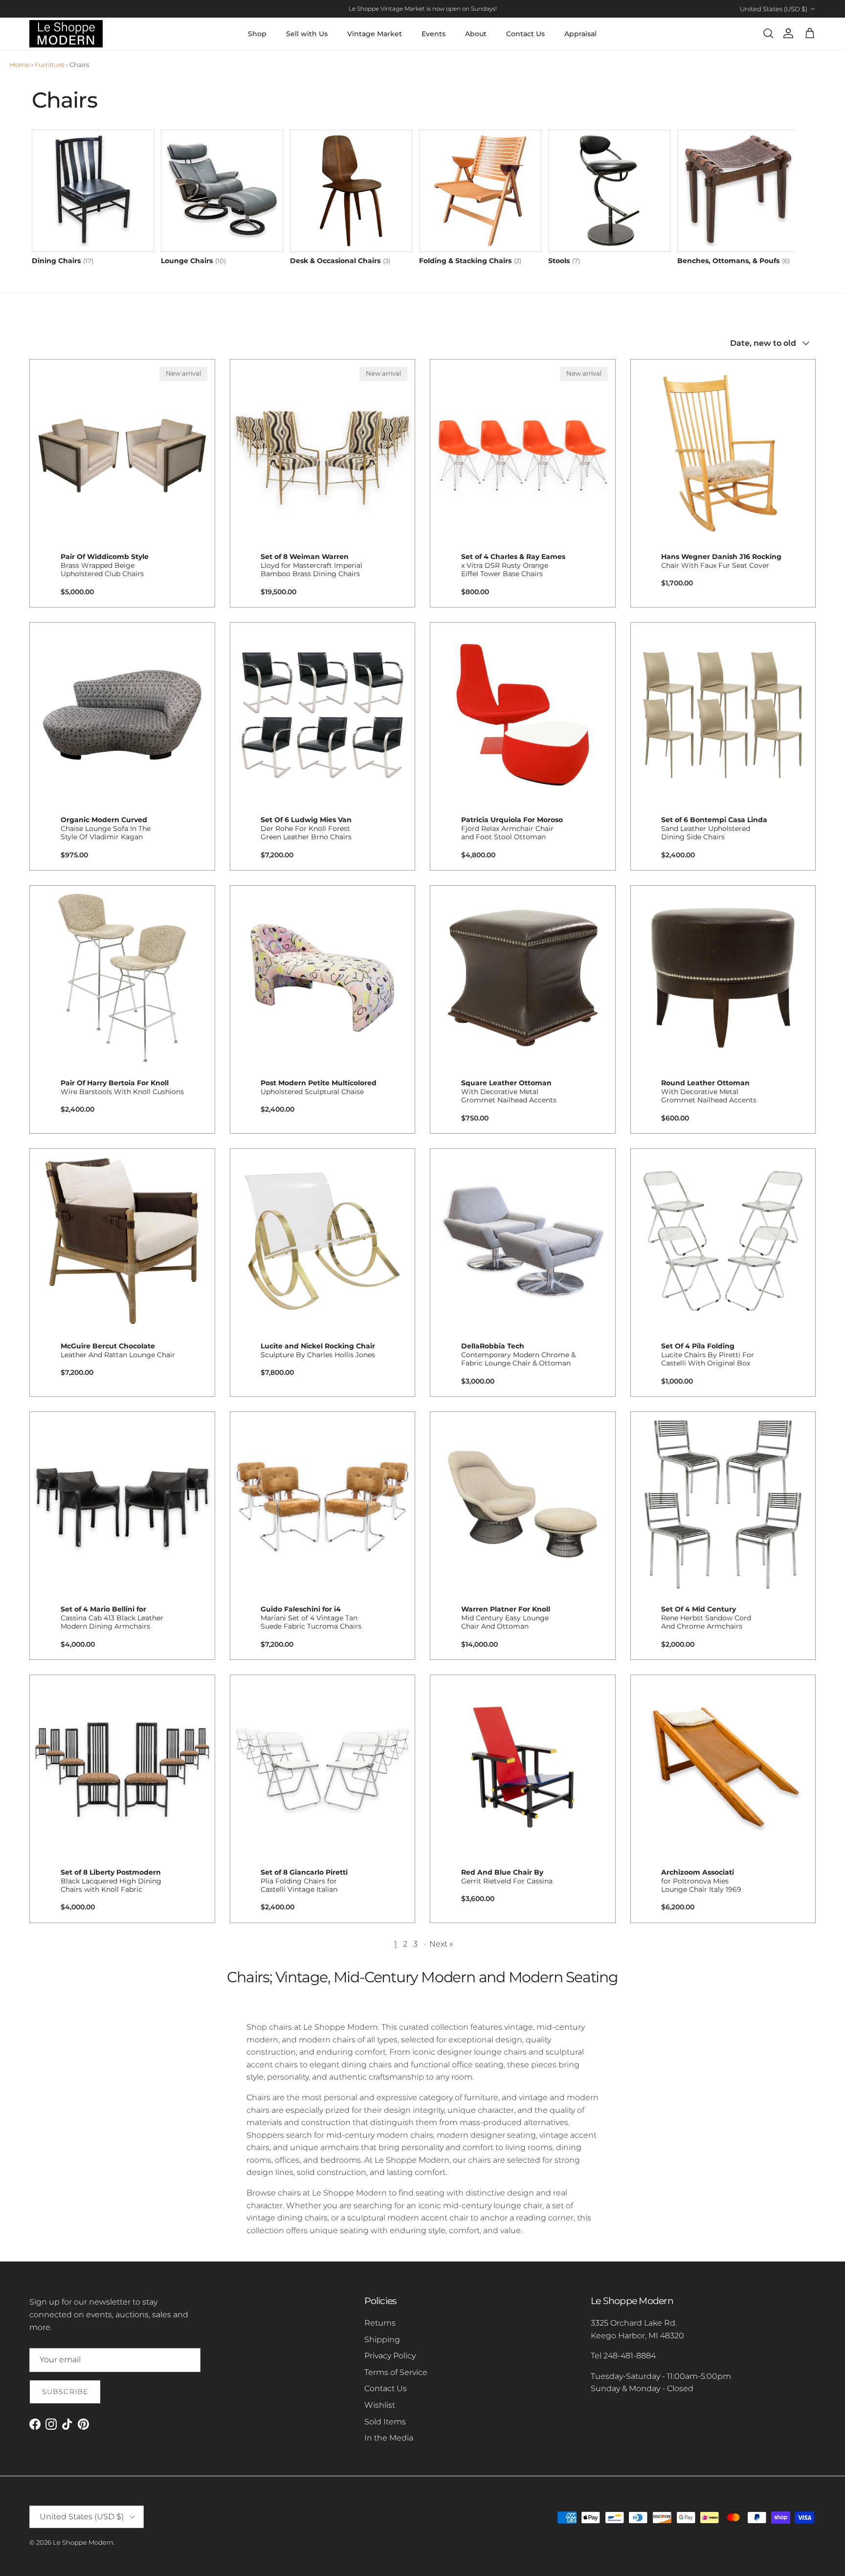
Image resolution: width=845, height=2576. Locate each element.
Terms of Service (396, 2372)
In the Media (389, 2438)
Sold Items (385, 2422)
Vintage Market (375, 34)
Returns (380, 2323)
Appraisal (580, 34)
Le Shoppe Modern (83, 2542)
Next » (441, 1944)
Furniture (50, 65)
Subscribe (65, 2392)
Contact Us (525, 34)
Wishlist (380, 2405)
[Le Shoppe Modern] (66, 34)
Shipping (382, 2340)
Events (434, 34)
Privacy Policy (390, 2356)
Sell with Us (307, 34)
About (476, 34)
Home (20, 65)
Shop (257, 34)
